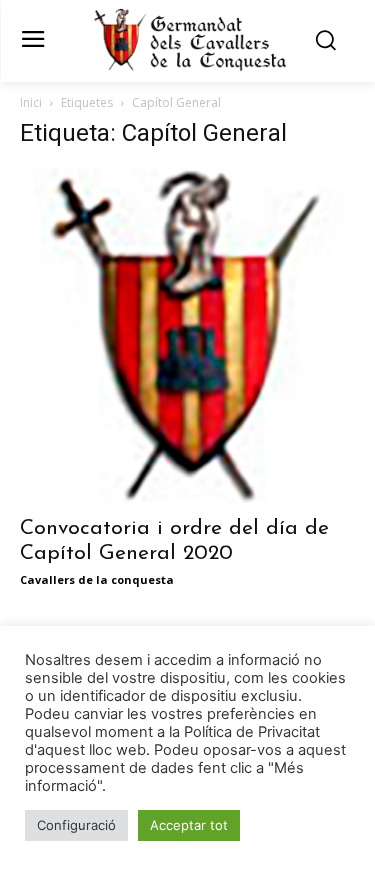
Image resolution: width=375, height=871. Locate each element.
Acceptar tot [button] (189, 825)
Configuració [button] (76, 825)
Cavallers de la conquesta (97, 579)
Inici (31, 102)
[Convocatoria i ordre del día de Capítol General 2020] (187, 335)
